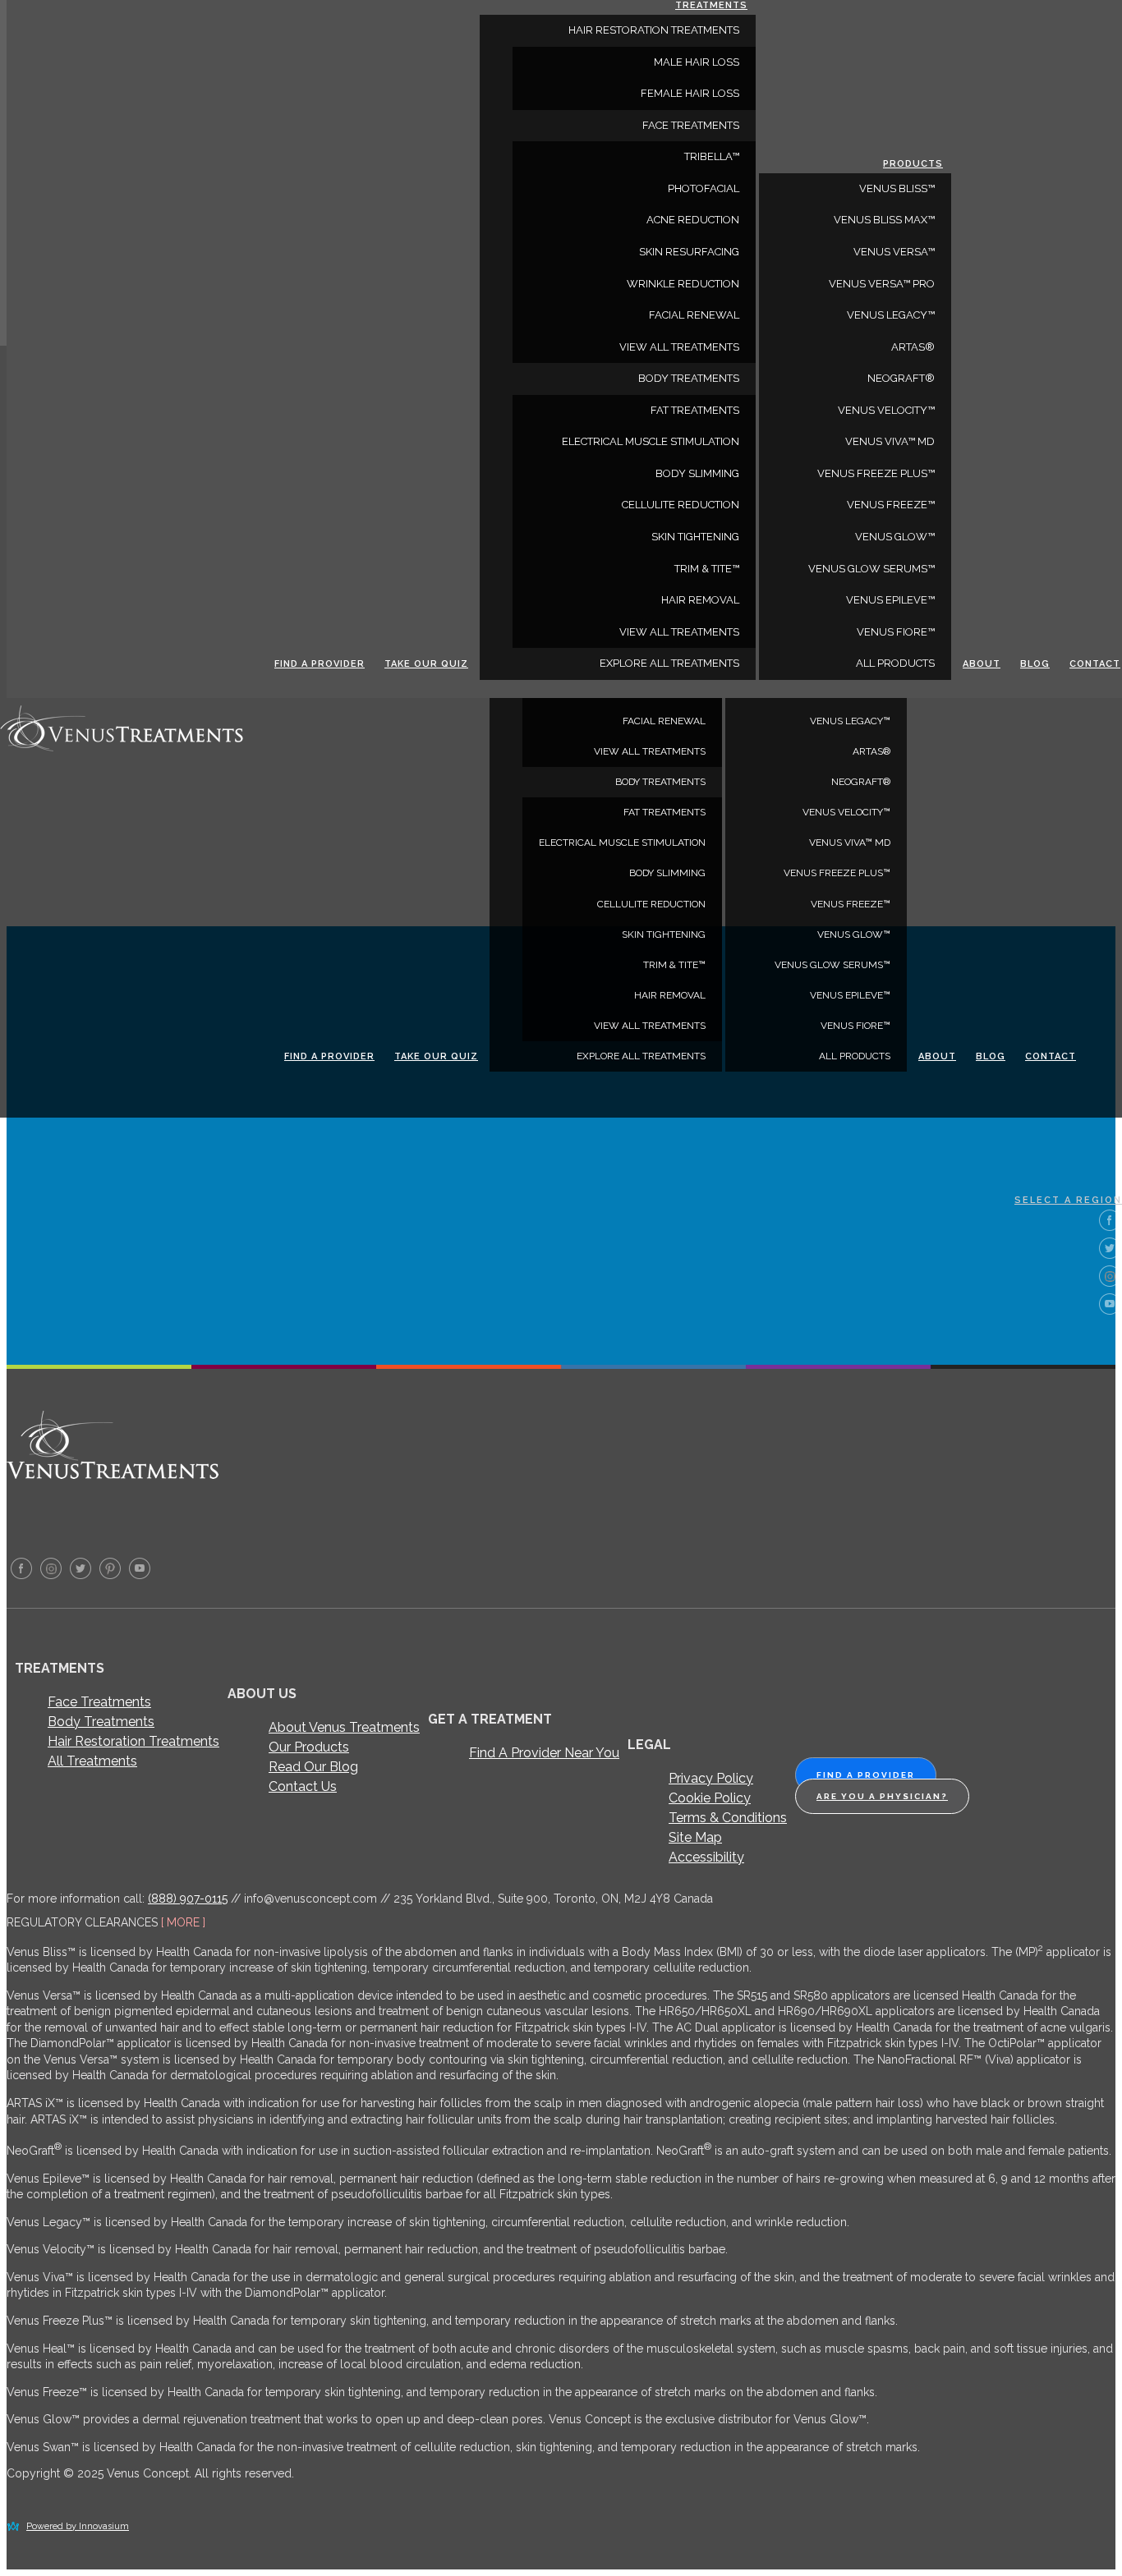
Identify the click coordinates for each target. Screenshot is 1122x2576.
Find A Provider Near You (544, 1753)
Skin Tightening (664, 934)
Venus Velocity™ (846, 812)
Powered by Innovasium (78, 2526)
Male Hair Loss (697, 62)
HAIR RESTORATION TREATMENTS (654, 30)
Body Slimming (667, 873)
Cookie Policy (710, 1798)
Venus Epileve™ (850, 995)
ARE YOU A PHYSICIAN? (882, 1796)
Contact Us (303, 1786)
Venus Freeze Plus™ (837, 873)
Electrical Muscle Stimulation (622, 843)
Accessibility (706, 1857)
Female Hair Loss (690, 93)
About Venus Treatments (344, 1727)
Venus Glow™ (854, 934)
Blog (991, 1056)
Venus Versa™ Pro (882, 284)
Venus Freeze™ (851, 904)
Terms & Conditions (728, 1818)
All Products (855, 1056)
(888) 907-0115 (188, 1899)
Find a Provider (329, 1056)
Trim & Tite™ (674, 965)
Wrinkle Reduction (683, 284)
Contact (1051, 1056)
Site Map (695, 1837)
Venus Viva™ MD (850, 843)
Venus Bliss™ (897, 188)
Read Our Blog (313, 1767)
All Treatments (92, 1761)
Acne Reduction (693, 220)
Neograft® (861, 782)
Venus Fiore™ (855, 1026)
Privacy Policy (711, 1778)
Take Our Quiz (436, 1056)
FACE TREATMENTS (691, 125)
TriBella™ (712, 156)
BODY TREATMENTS (660, 782)
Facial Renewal (664, 721)
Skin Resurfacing (689, 252)
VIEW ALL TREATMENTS (650, 751)
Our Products (309, 1747)
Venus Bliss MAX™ (884, 220)
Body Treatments (101, 1722)
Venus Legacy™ (850, 721)
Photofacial (704, 188)
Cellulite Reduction (651, 904)
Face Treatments (99, 1702)
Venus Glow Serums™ (832, 965)
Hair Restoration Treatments (133, 1741)
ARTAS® (871, 751)
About (937, 1056)
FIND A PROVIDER (866, 1775)
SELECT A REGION (1068, 1200)
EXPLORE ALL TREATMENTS (641, 1056)
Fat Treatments (664, 812)
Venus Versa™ (894, 252)
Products (913, 164)
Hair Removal (670, 995)
